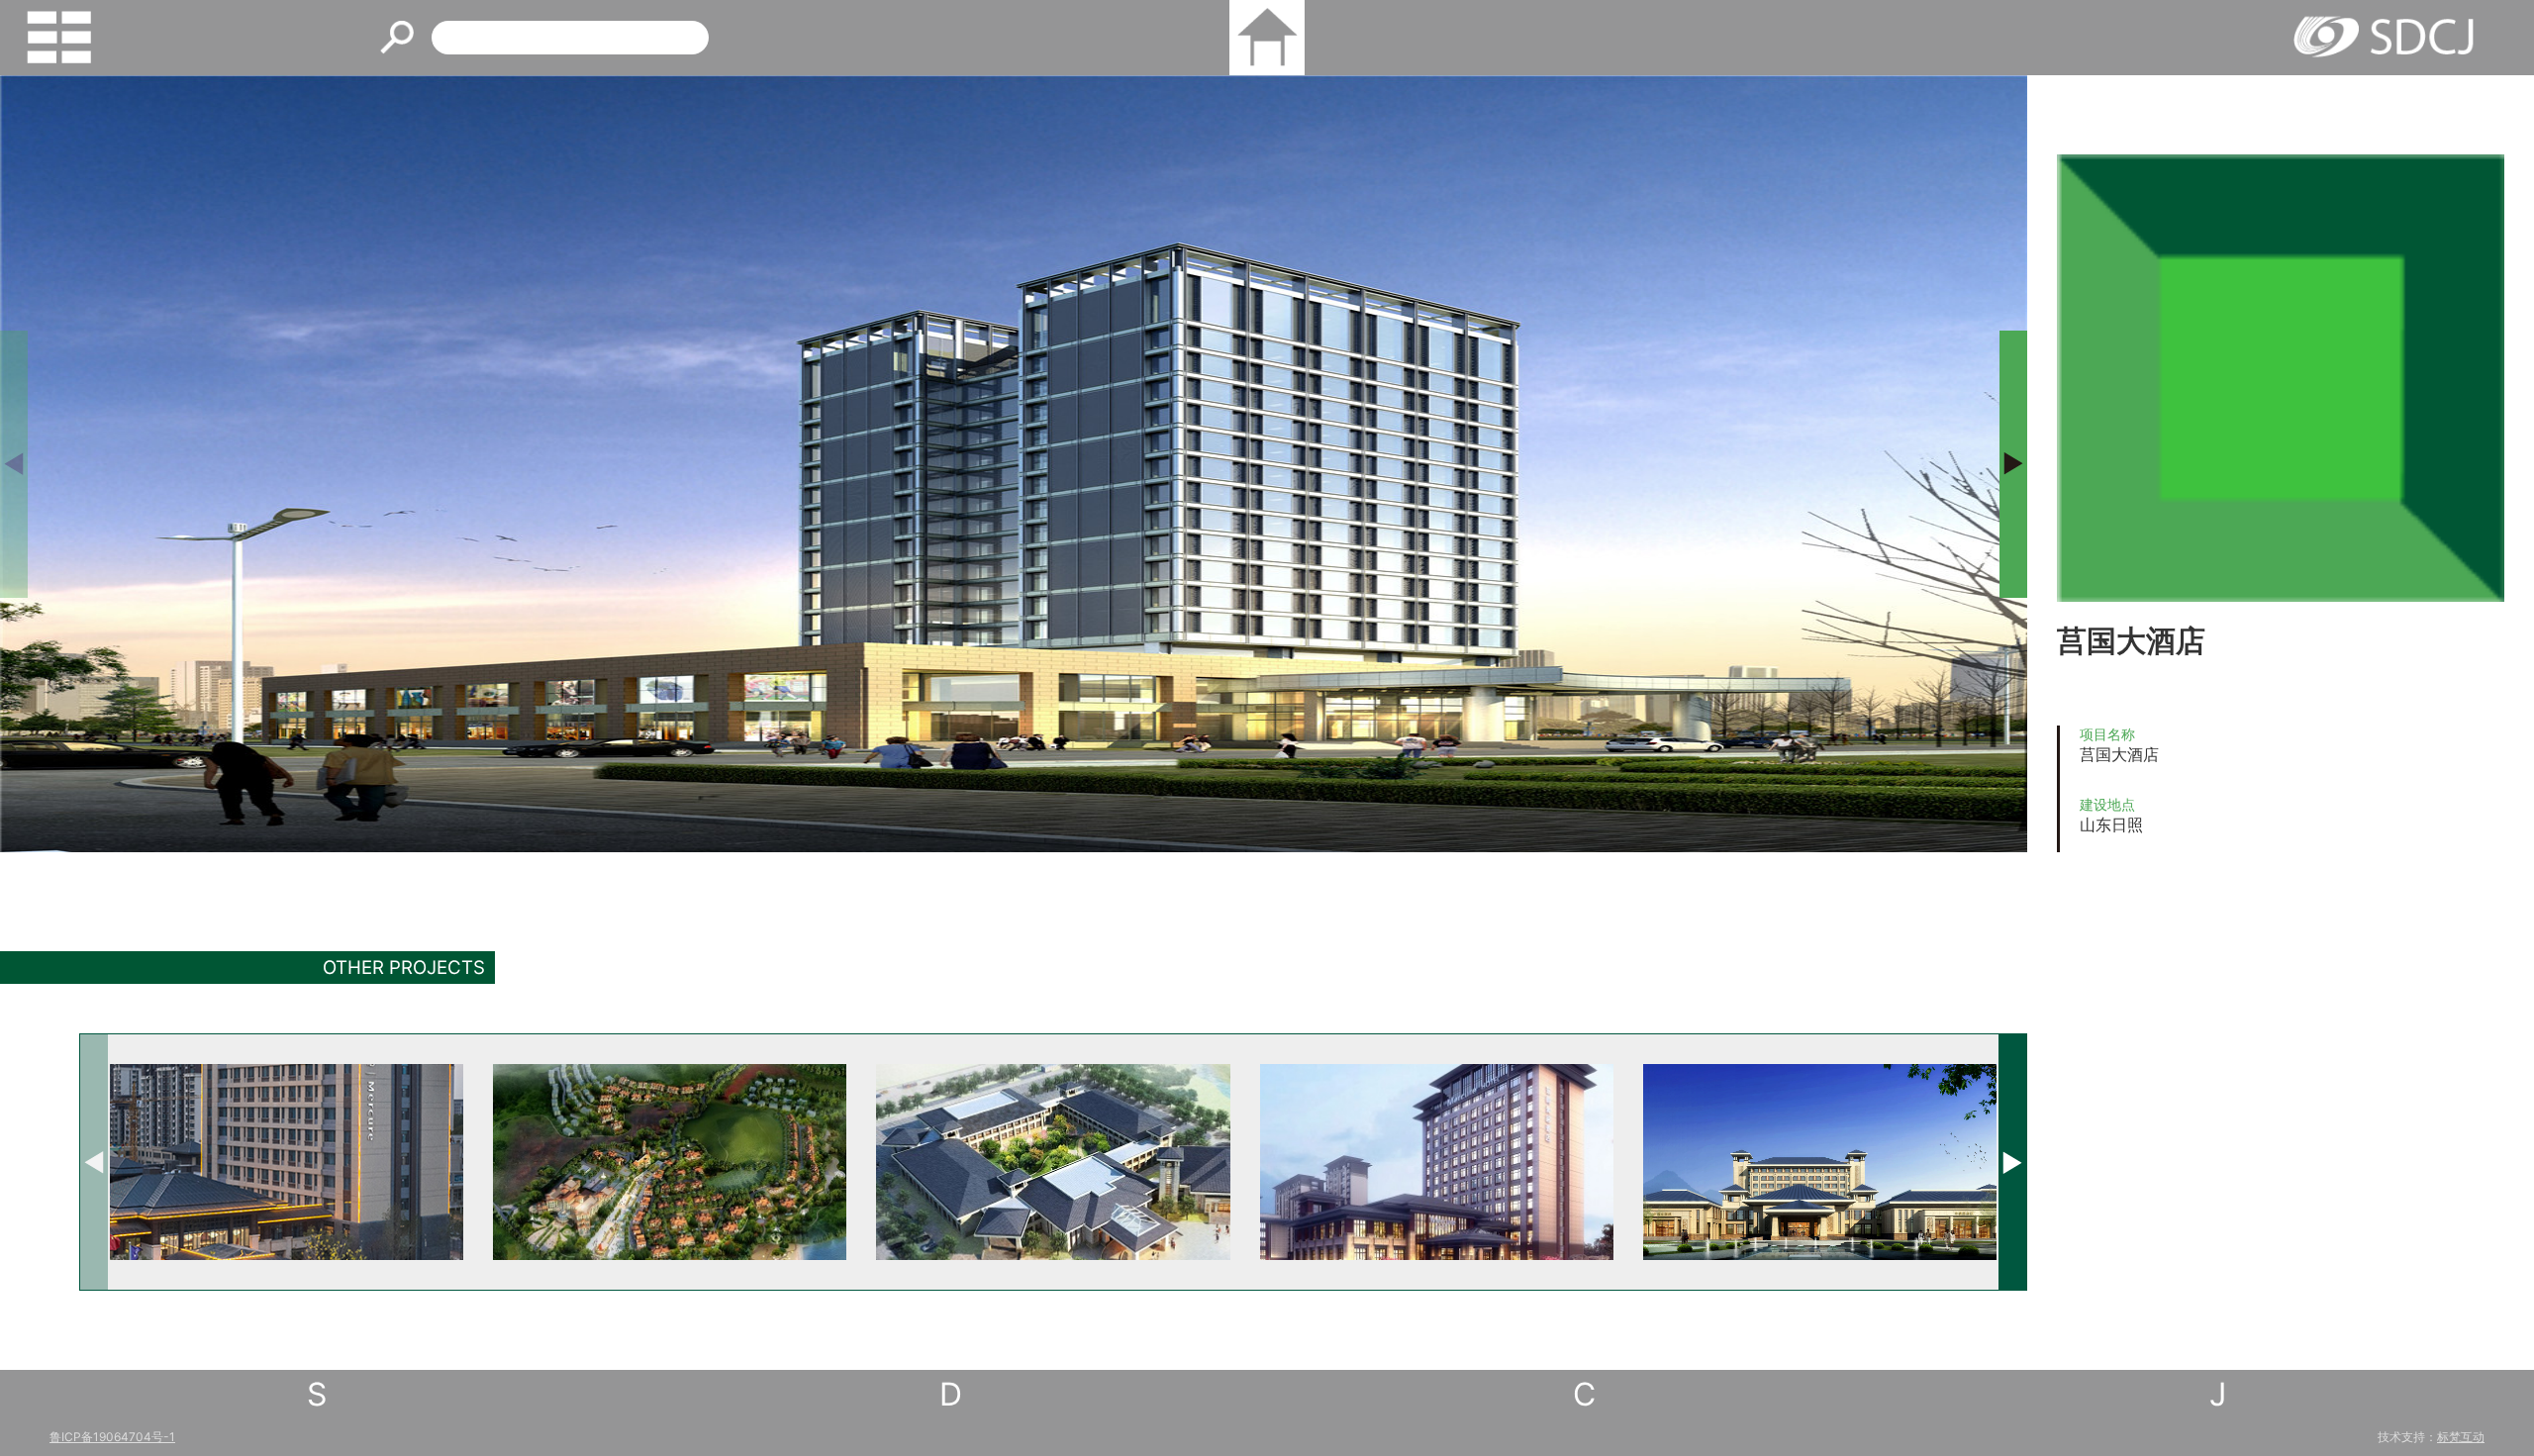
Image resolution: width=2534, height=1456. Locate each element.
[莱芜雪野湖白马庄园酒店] (670, 1162)
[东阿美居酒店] (1437, 1162)
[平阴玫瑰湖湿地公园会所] (1053, 1162)
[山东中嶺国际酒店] (1820, 1162)
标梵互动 (2461, 1437)
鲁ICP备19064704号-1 (112, 1437)
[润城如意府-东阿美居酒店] (287, 1162)
